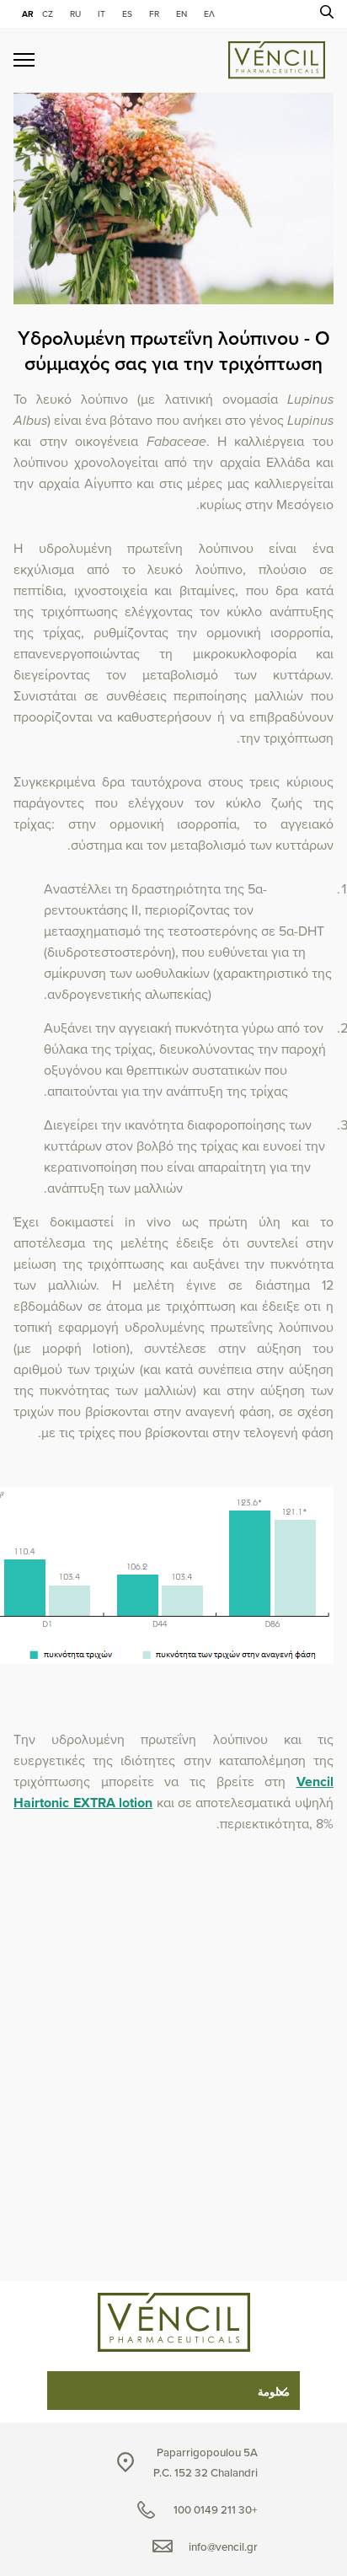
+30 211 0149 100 (216, 2510)
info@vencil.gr (223, 2547)
